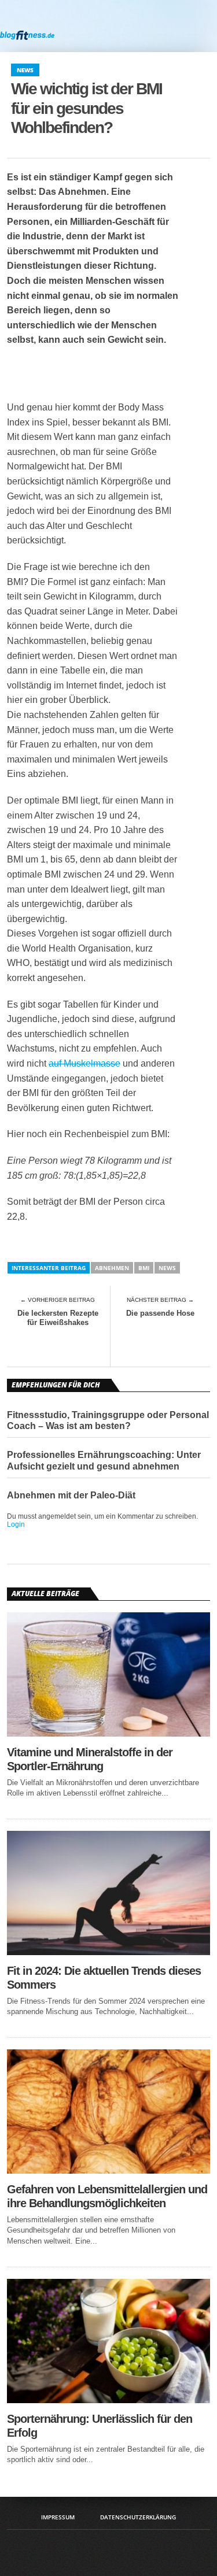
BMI (144, 1268)
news (167, 1268)
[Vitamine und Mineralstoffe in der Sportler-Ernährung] (109, 1733)
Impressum (58, 2517)
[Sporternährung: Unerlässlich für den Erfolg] (109, 2400)
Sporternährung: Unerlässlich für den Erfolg (100, 2426)
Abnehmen (112, 1268)
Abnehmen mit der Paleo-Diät (71, 1495)
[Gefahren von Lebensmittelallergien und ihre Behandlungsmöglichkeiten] (109, 2170)
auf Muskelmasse (84, 1063)
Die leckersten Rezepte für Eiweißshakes (58, 1318)
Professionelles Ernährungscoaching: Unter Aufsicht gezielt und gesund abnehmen (104, 1460)
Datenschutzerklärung (138, 2517)
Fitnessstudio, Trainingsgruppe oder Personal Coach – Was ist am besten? (108, 1420)
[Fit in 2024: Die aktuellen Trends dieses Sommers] (109, 1952)
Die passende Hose (160, 1313)
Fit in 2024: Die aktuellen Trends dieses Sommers (104, 1978)
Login (16, 1524)
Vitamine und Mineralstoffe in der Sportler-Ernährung (90, 1759)
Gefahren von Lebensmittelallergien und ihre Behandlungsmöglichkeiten (107, 2196)
